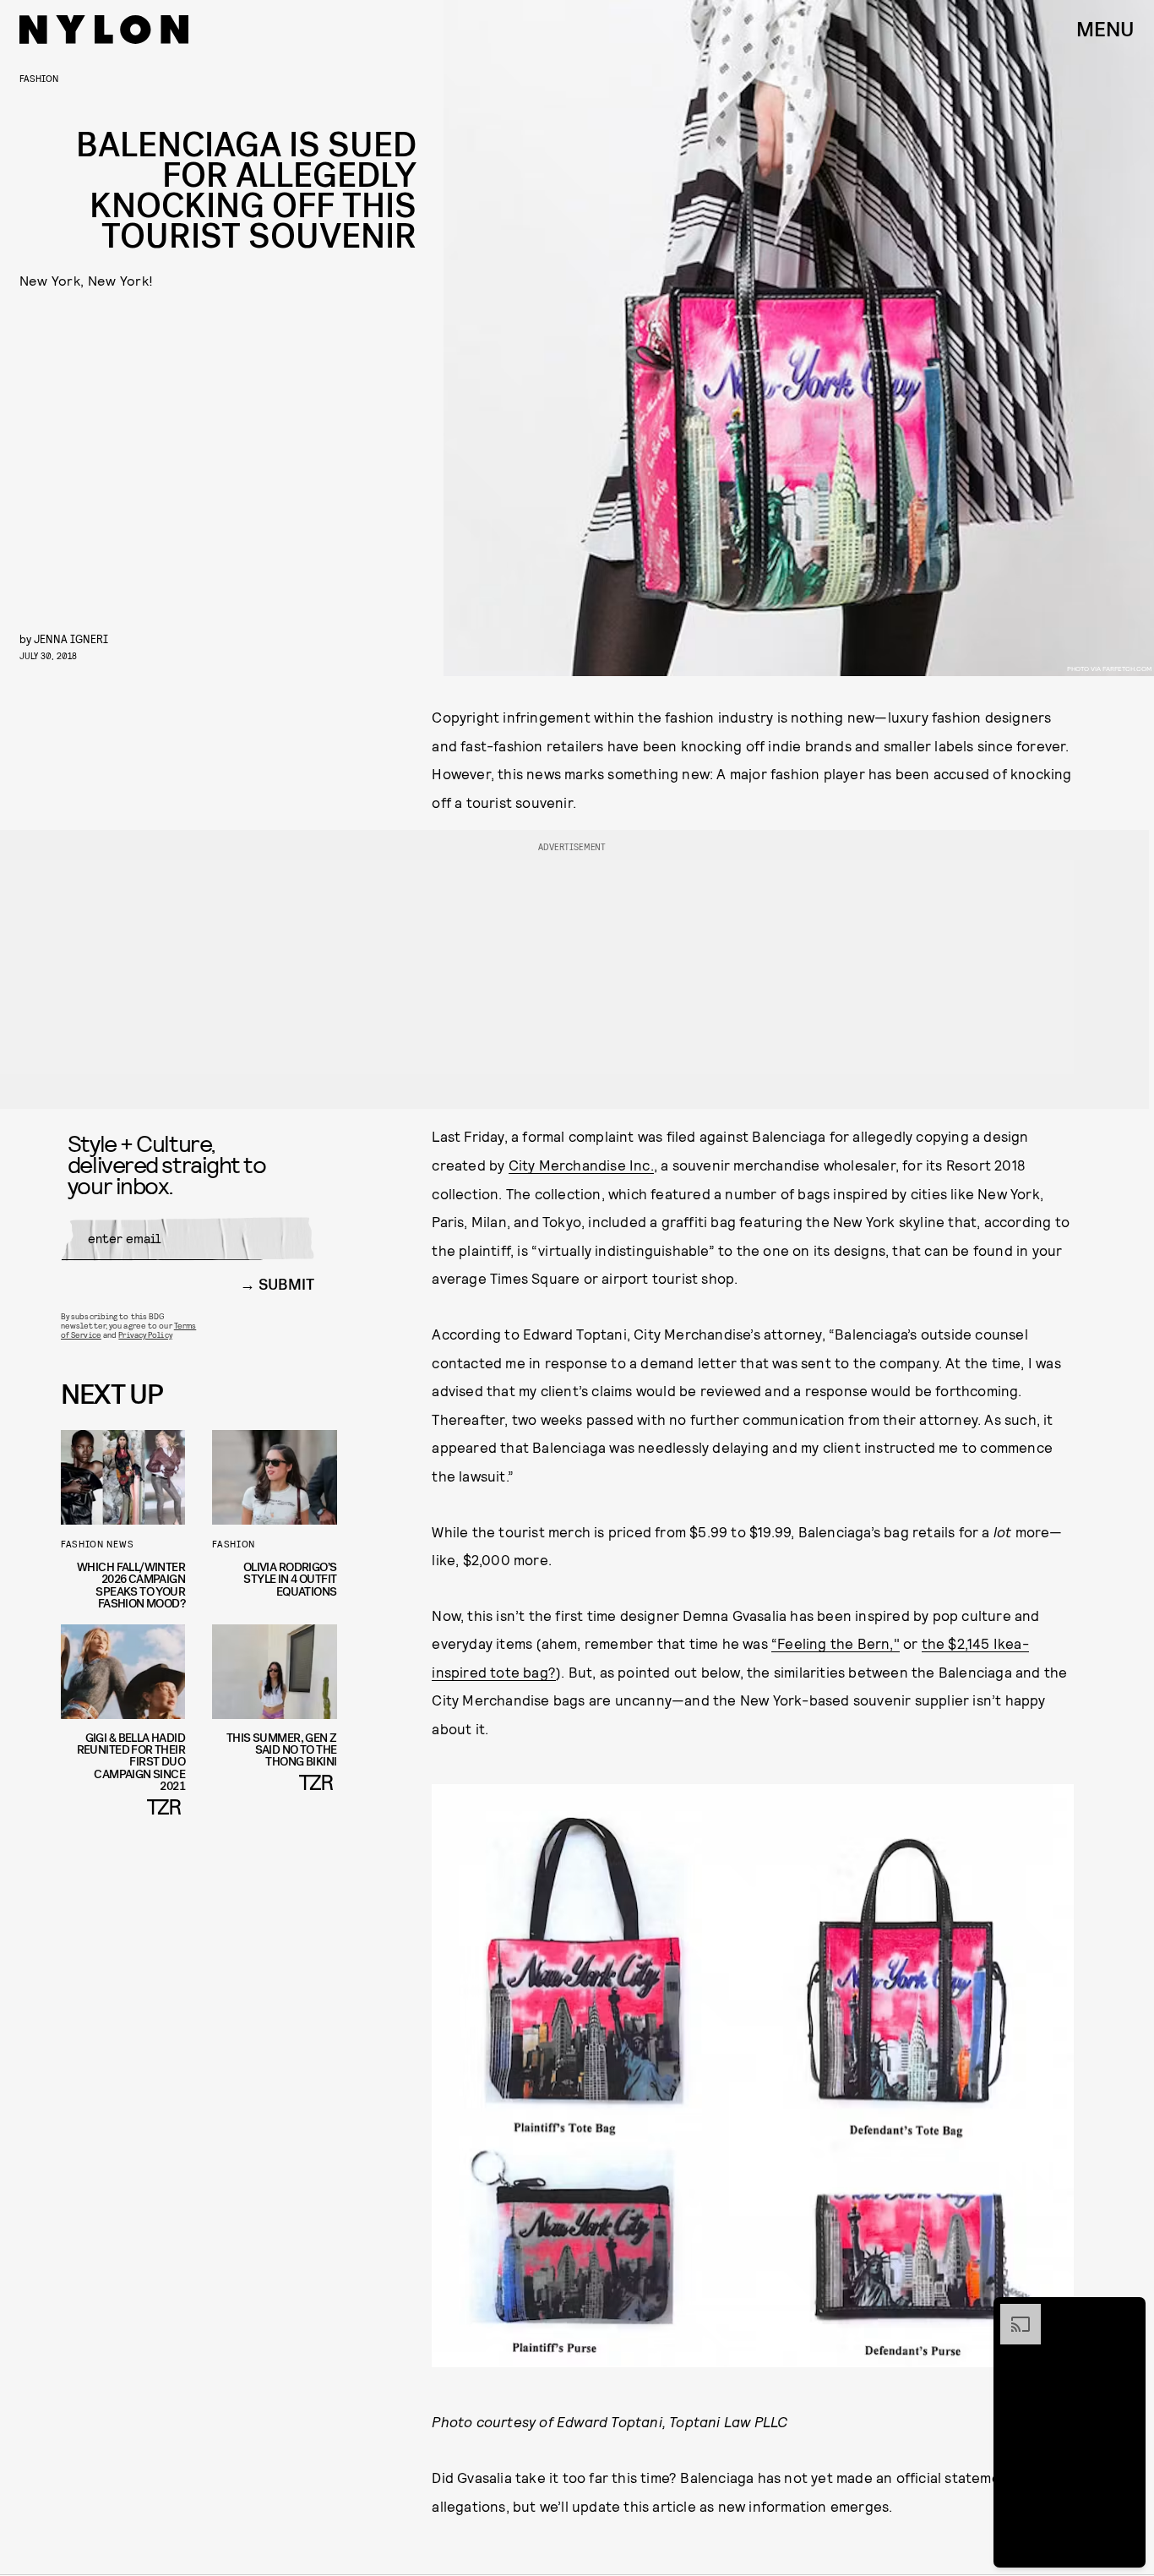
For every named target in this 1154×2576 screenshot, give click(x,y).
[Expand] (1012, 2312)
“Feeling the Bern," (836, 1643)
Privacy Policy (145, 1334)
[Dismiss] (1127, 2312)
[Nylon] (104, 30)
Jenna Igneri (71, 639)
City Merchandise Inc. (581, 1165)
